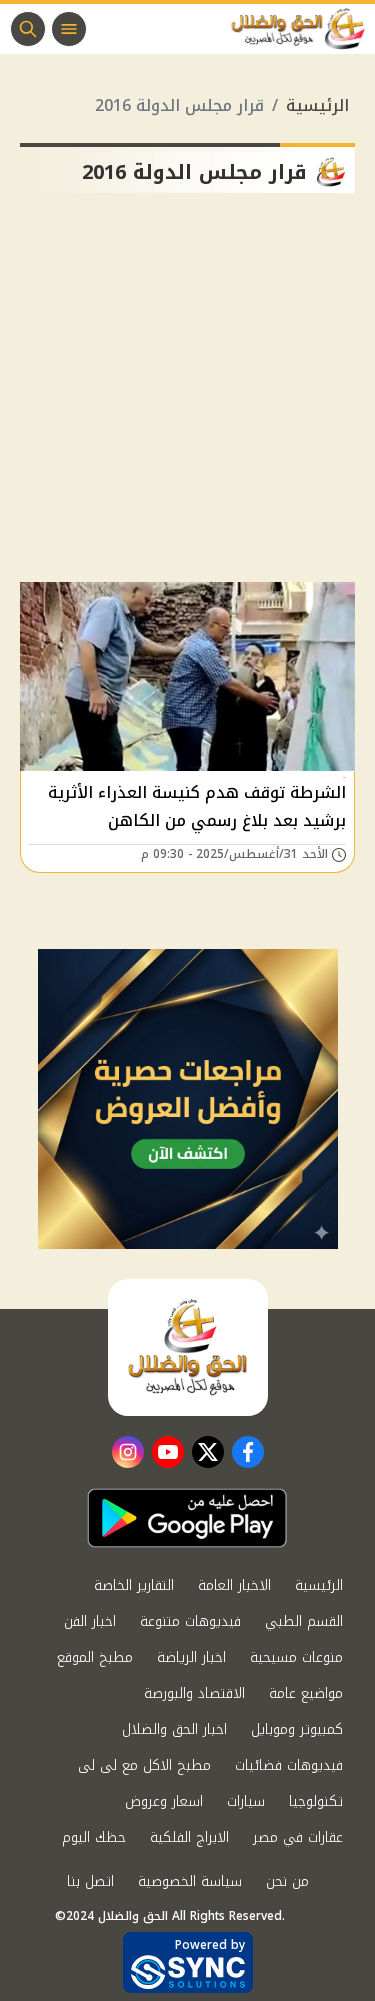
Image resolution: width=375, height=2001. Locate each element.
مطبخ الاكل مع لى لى (144, 1765)
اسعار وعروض (164, 1801)
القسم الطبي (304, 1621)
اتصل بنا (90, 1881)
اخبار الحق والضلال (174, 1729)
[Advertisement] (187, 395)
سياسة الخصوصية (190, 1881)
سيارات (246, 1801)
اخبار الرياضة (191, 1657)
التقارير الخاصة (134, 1585)
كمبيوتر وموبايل (297, 1729)
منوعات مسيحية (296, 1657)
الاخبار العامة (234, 1585)
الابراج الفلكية (189, 1837)
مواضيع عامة (306, 1693)
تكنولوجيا (316, 1801)
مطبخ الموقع (95, 1657)
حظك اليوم (94, 1837)
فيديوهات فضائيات (289, 1765)
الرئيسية (317, 105)
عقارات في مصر (298, 1837)
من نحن (287, 1881)
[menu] (69, 29)
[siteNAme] (303, 29)
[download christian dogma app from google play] (187, 1518)
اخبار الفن (90, 1621)
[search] (28, 29)
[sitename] (188, 1347)
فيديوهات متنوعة (190, 1621)
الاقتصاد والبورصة (194, 1693)
